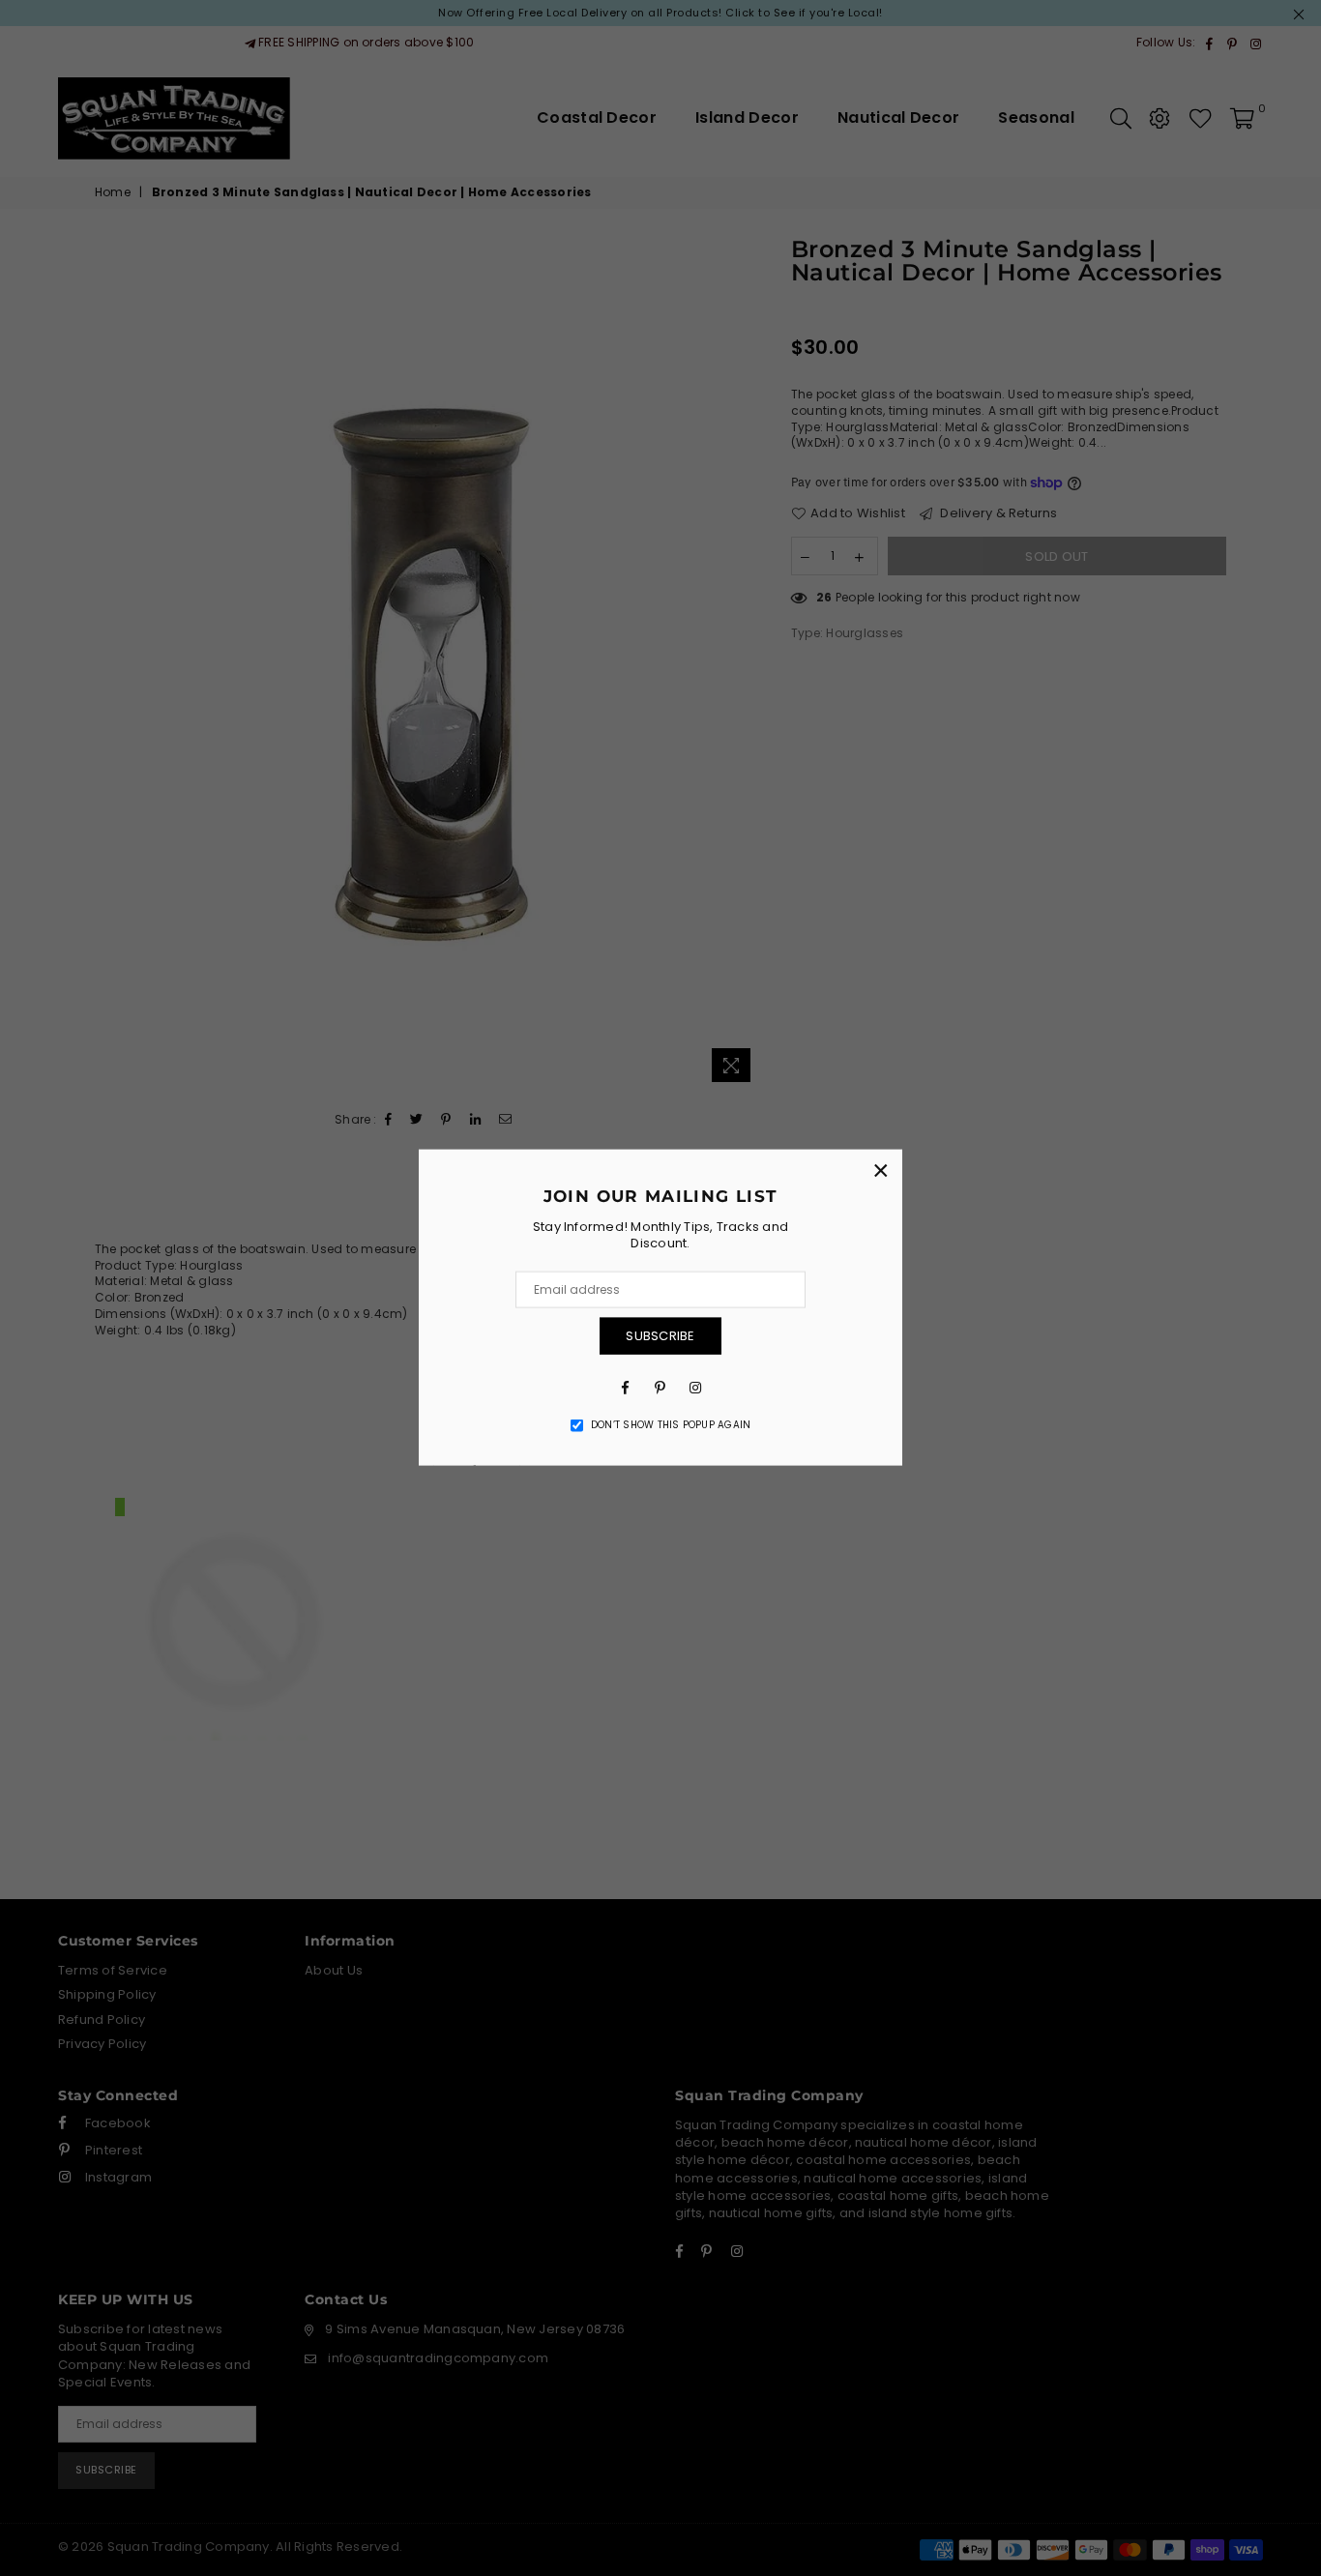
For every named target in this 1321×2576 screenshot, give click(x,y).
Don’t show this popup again (671, 1424)
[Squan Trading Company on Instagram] (695, 1386)
